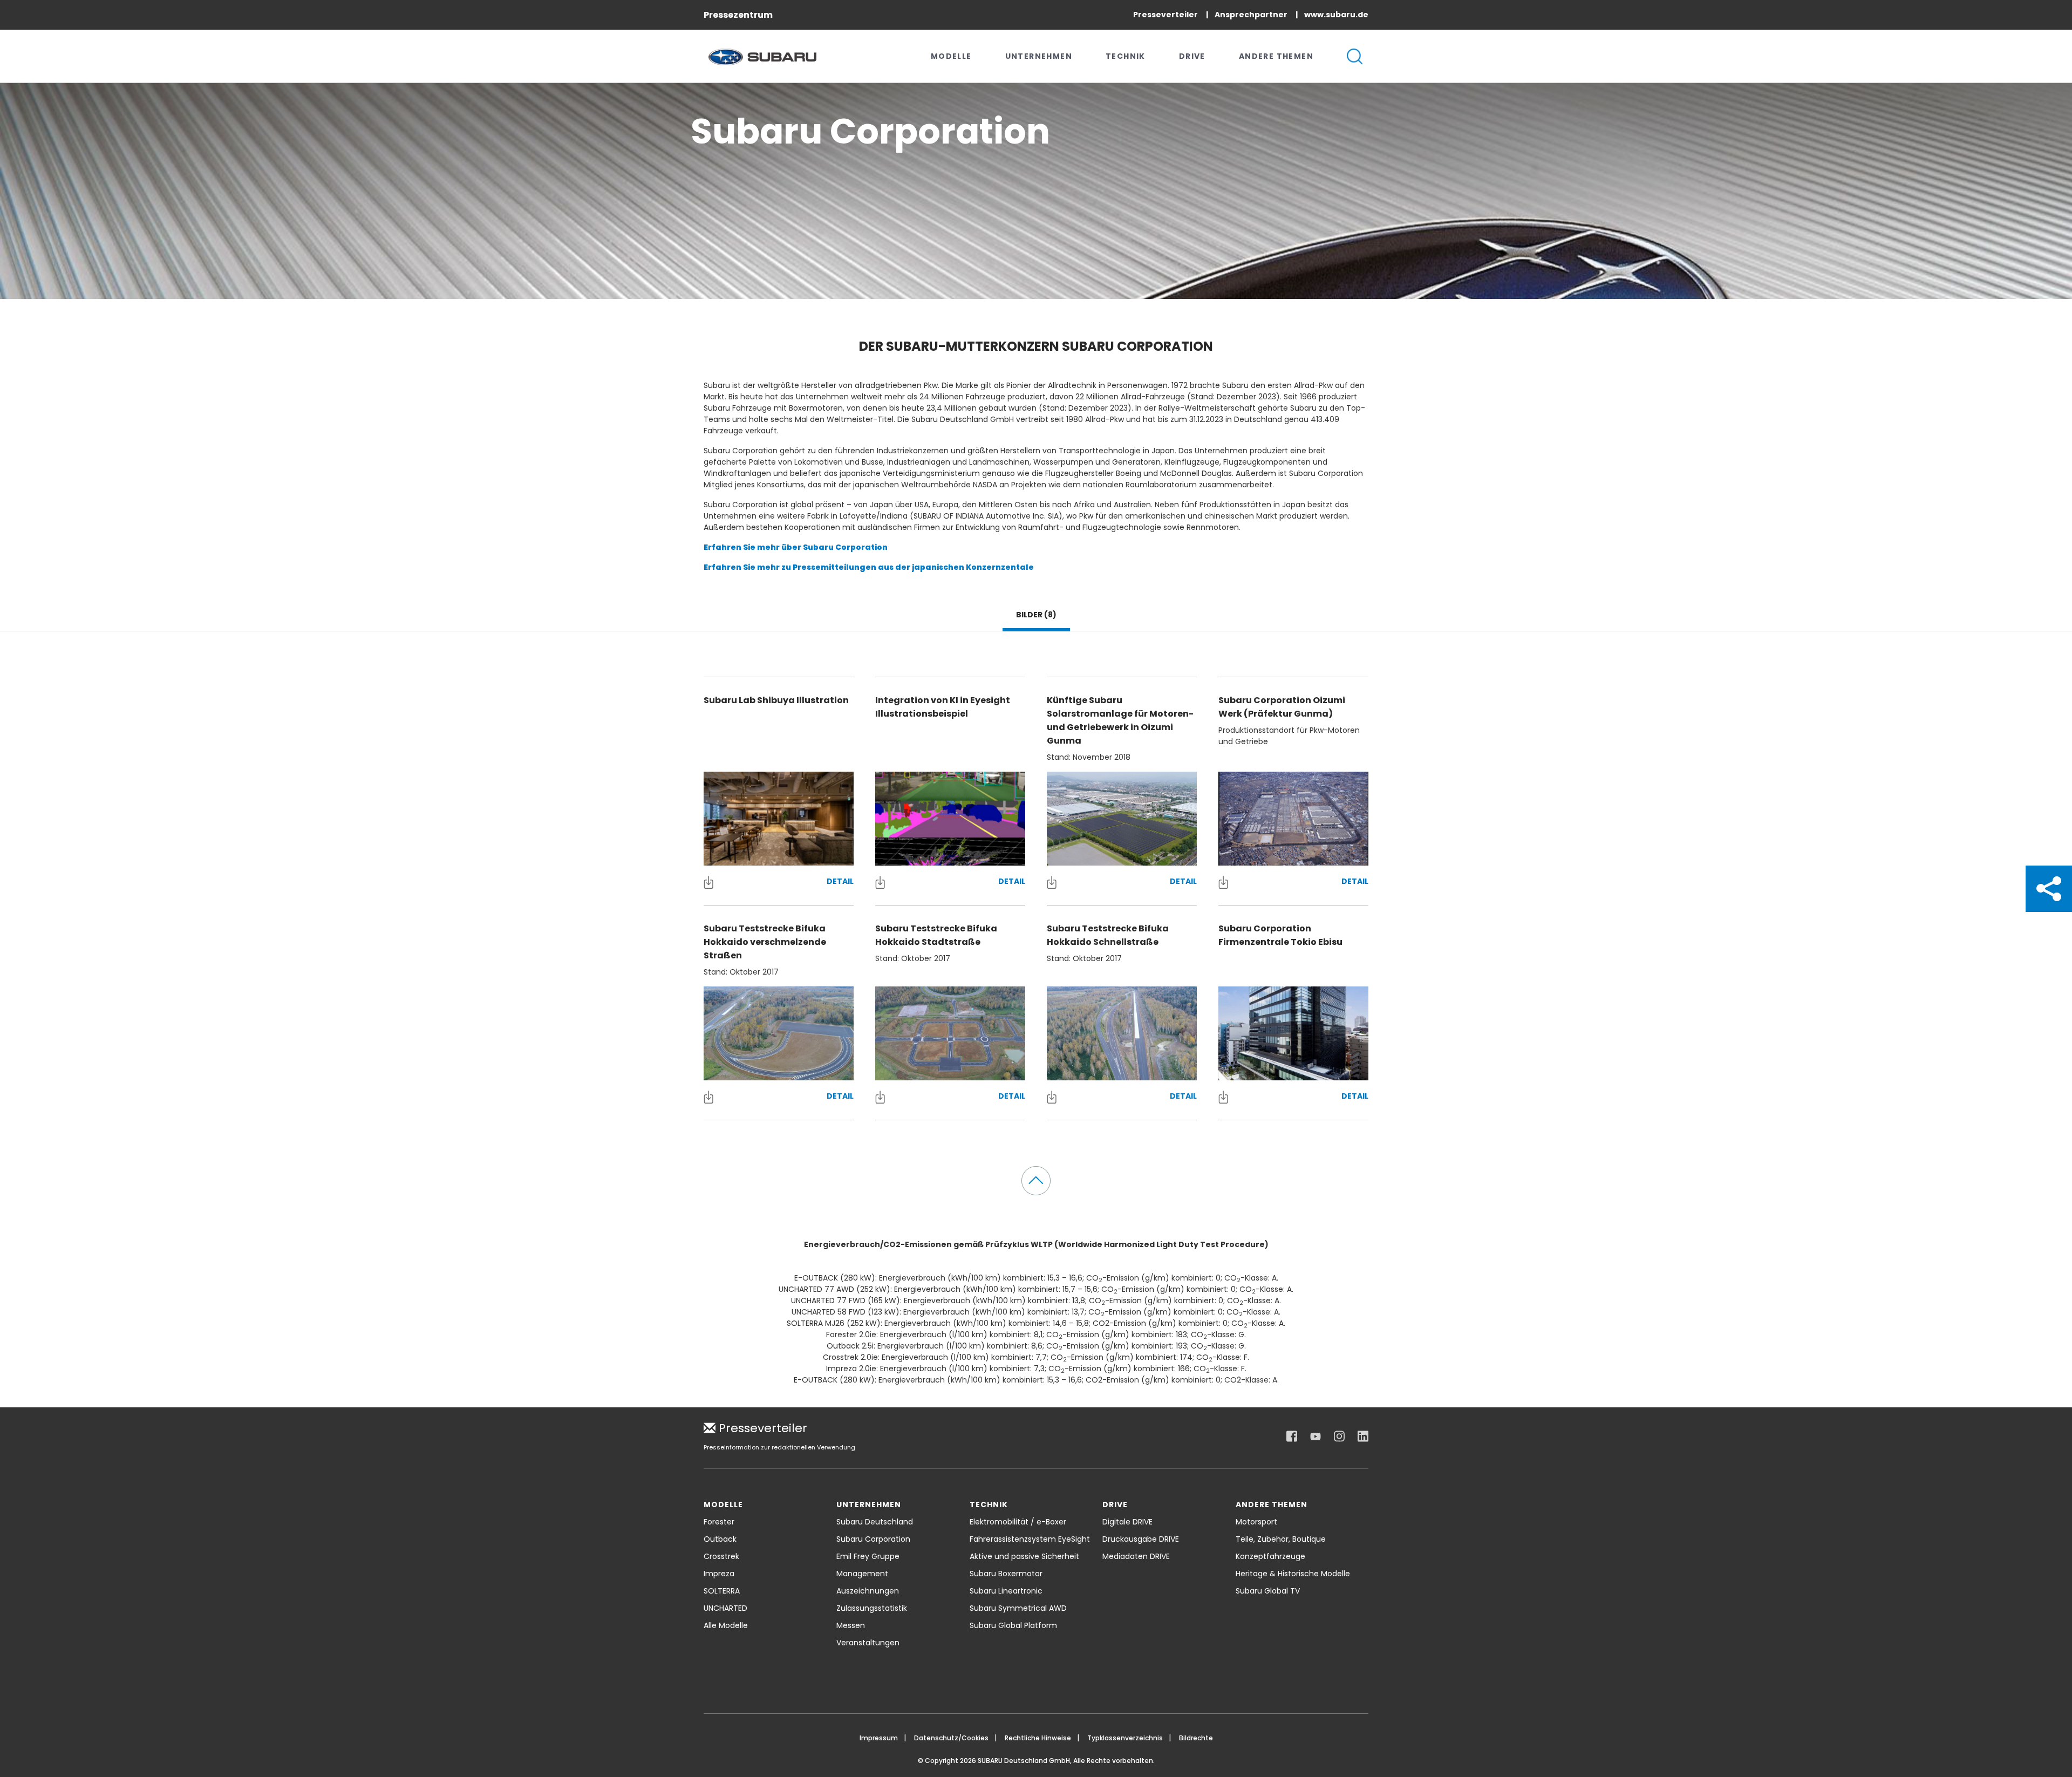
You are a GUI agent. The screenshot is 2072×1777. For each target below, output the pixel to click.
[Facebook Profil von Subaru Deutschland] (1292, 1436)
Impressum (879, 1738)
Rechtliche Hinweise (1038, 1738)
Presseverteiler (1166, 15)
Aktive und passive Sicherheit (1024, 1556)
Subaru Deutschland (875, 1522)
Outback (720, 1539)
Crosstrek (721, 1556)
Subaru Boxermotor (1006, 1574)
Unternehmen (1039, 56)
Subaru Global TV (1268, 1591)
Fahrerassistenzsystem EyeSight (1030, 1539)
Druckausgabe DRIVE (1141, 1539)
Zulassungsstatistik (872, 1608)
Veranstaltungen (868, 1643)
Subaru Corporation (873, 1539)
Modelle (951, 56)
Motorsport (1256, 1522)
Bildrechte (1196, 1738)
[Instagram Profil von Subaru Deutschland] (1339, 1436)
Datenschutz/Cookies (951, 1738)
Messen (851, 1625)
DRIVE (1192, 56)
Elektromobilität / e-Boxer (1018, 1522)
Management (862, 1574)
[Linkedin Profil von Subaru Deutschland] (1363, 1436)
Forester (719, 1522)
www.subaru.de (1336, 15)
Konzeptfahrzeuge (1270, 1556)
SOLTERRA (722, 1591)
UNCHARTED (725, 1608)
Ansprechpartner (1252, 15)
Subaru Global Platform (1013, 1625)
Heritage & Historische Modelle (1293, 1574)
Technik (1126, 56)
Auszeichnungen (868, 1591)
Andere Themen (1276, 56)
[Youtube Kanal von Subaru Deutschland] (1316, 1436)
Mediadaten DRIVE (1136, 1556)
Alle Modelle (726, 1625)
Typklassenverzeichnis (1125, 1738)
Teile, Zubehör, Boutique (1281, 1539)
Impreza (719, 1574)
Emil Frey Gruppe (868, 1556)
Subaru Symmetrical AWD (1018, 1608)
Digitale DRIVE (1127, 1522)
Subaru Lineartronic (1006, 1591)
